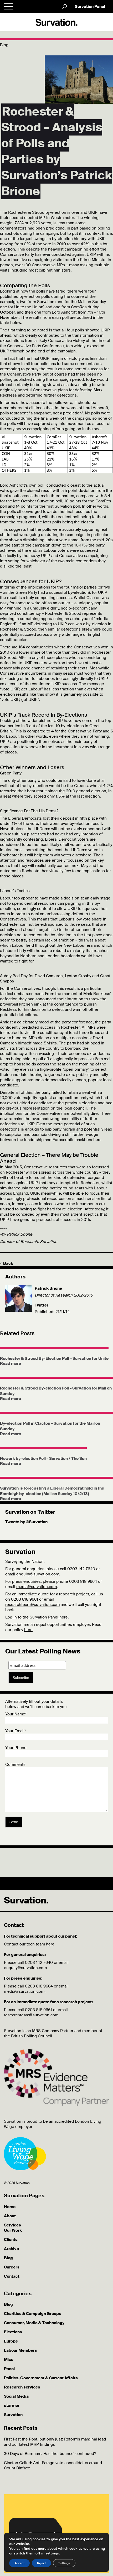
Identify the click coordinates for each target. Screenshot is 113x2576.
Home (10, 2207)
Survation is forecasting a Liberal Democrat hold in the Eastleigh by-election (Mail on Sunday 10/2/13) (52, 1491)
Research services (22, 2387)
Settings (64, 2563)
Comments (15, 1765)
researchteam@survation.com (32, 1605)
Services (12, 2225)
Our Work (13, 2230)
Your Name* (16, 1714)
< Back (7, 1263)
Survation (13, 2415)
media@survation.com (37, 1587)
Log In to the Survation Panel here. (37, 1617)
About (10, 2216)
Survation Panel (90, 7)
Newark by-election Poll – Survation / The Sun (43, 1459)
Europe (11, 2341)
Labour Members (20, 2350)
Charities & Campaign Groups (33, 2314)
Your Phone (16, 1748)
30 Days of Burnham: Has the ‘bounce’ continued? (50, 2454)
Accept (19, 2563)
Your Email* (16, 1731)
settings (52, 2553)
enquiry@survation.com (38, 1574)
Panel (9, 2369)
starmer (12, 2406)
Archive (11, 2249)
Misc (9, 2360)
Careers (12, 2267)
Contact (12, 2276)
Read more (11, 1364)
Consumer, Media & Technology (34, 2323)
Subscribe (21, 1678)
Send (14, 1822)
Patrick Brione (48, 1288)
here (28, 1630)
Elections (13, 2332)
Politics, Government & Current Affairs (41, 2378)
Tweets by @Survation (26, 1522)
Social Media (16, 2396)
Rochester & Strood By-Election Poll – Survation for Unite (54, 1359)
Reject (41, 2563)
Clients (11, 2240)
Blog (8, 2258)
